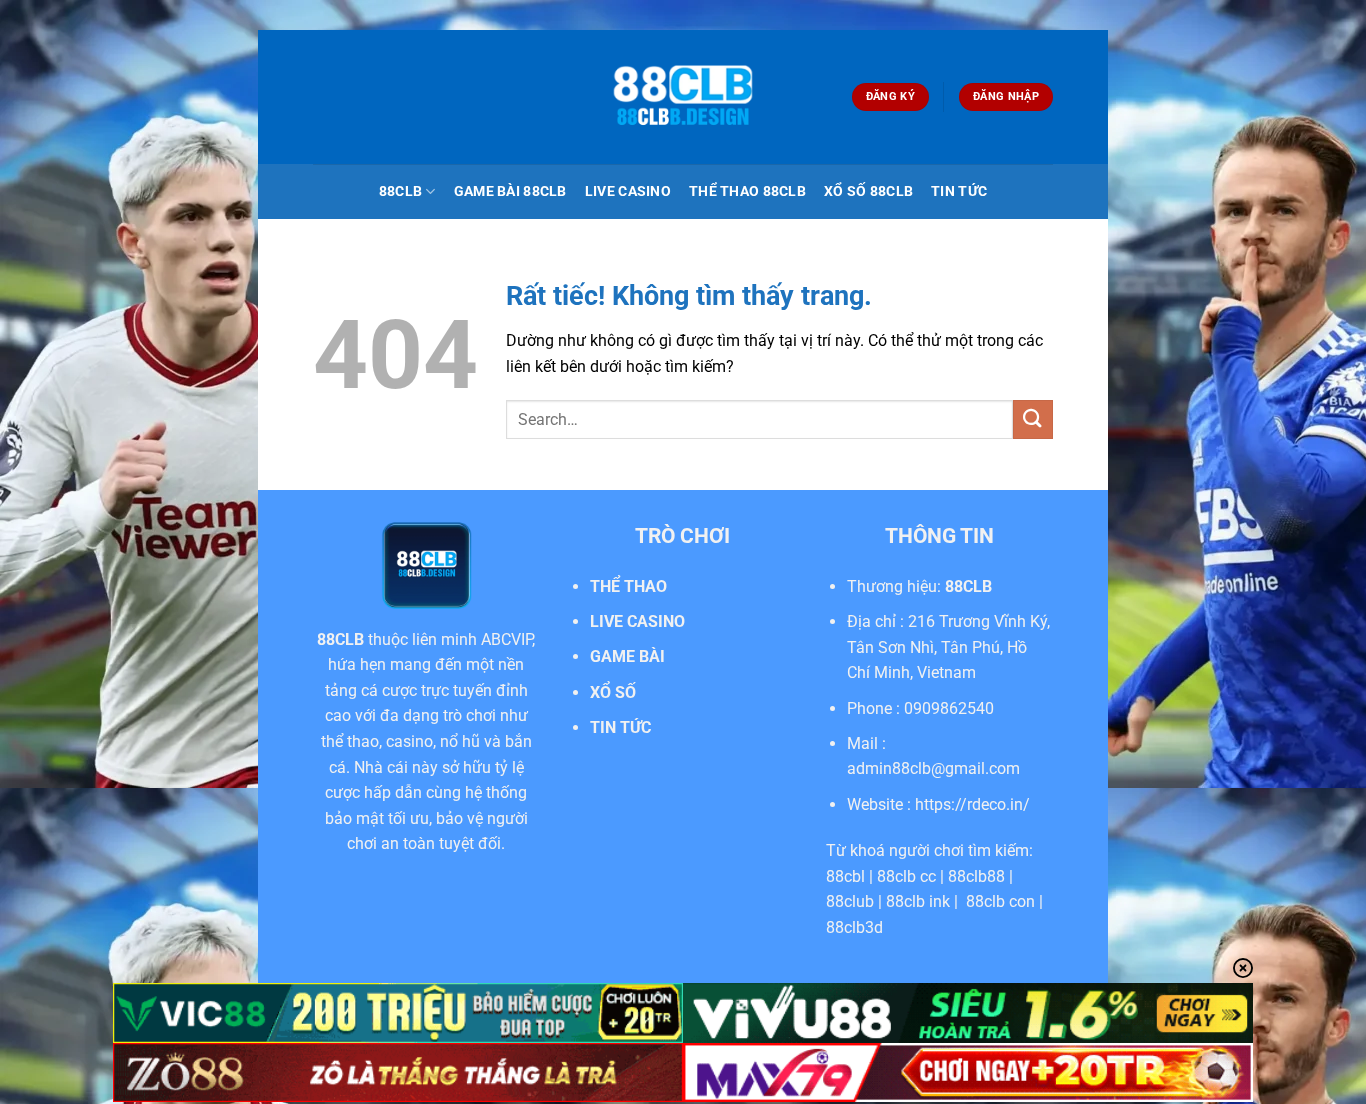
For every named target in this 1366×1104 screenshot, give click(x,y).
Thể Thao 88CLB (747, 191)
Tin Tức (959, 191)
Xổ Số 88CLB (868, 191)
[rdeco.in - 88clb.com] (683, 97)
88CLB (400, 191)
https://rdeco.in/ (972, 804)
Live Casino (628, 191)
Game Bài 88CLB (510, 191)
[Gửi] (1033, 419)
